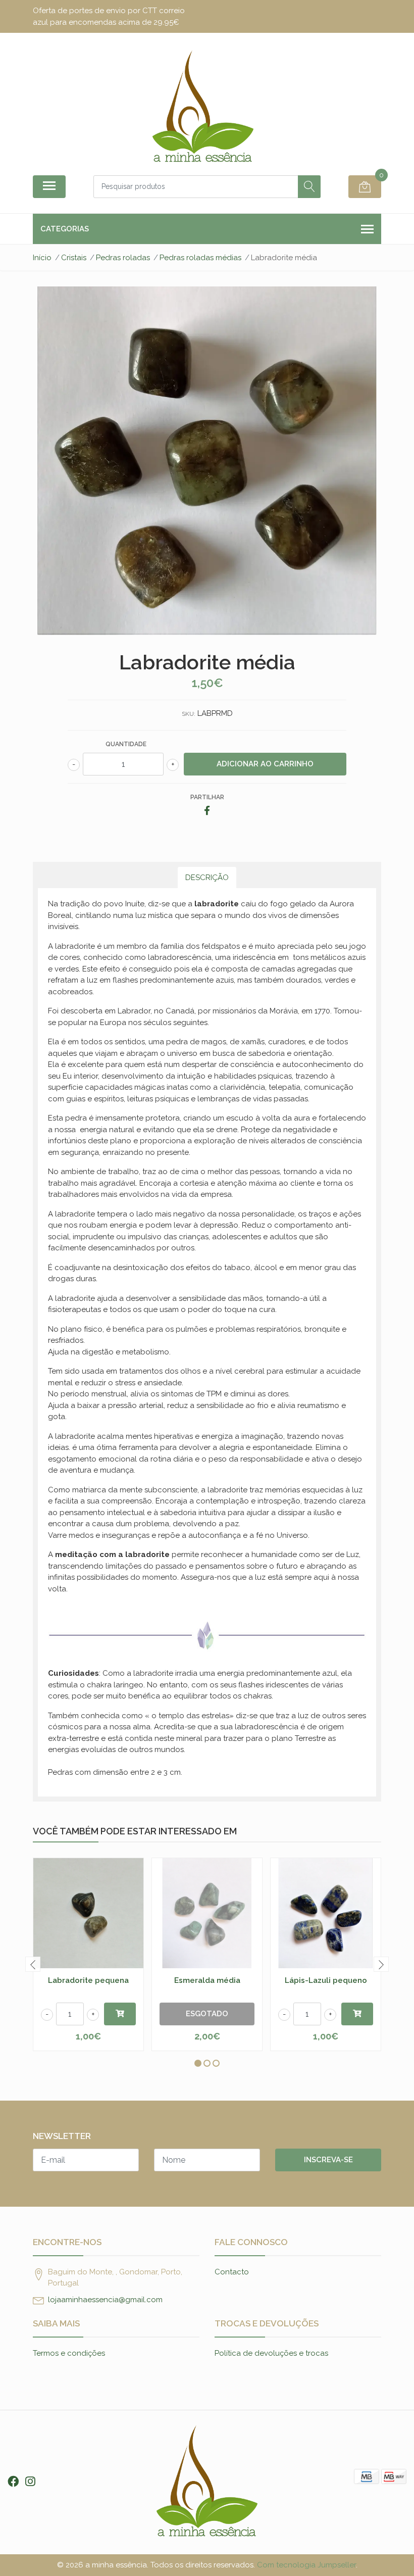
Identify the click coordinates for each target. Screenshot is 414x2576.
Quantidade (126, 744)
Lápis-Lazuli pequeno (326, 1980)
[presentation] (33, 1964)
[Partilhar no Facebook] (207, 811)
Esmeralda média (207, 1980)
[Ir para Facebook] (13, 2482)
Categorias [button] (65, 229)
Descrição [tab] (207, 878)
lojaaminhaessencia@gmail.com (105, 2300)
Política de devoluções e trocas (271, 2353)
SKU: (189, 714)
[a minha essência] (203, 108)
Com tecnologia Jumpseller (306, 2565)
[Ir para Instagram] (30, 2482)
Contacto (232, 2272)
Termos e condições (69, 2353)
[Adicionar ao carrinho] (120, 2014)
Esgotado (207, 2014)
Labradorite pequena (88, 1980)
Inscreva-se (328, 2160)
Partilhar (207, 797)
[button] (198, 2063)
